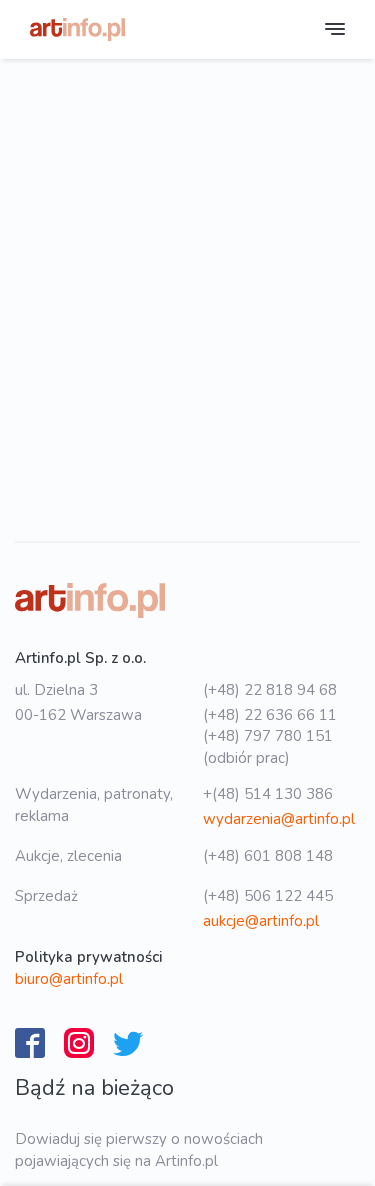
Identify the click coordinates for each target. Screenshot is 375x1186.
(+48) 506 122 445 (268, 896)
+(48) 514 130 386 (268, 794)
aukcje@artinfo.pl (261, 921)
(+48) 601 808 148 (268, 856)
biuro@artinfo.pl (69, 979)
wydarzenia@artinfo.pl (279, 819)
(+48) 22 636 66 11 (270, 715)
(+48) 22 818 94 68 (270, 690)
